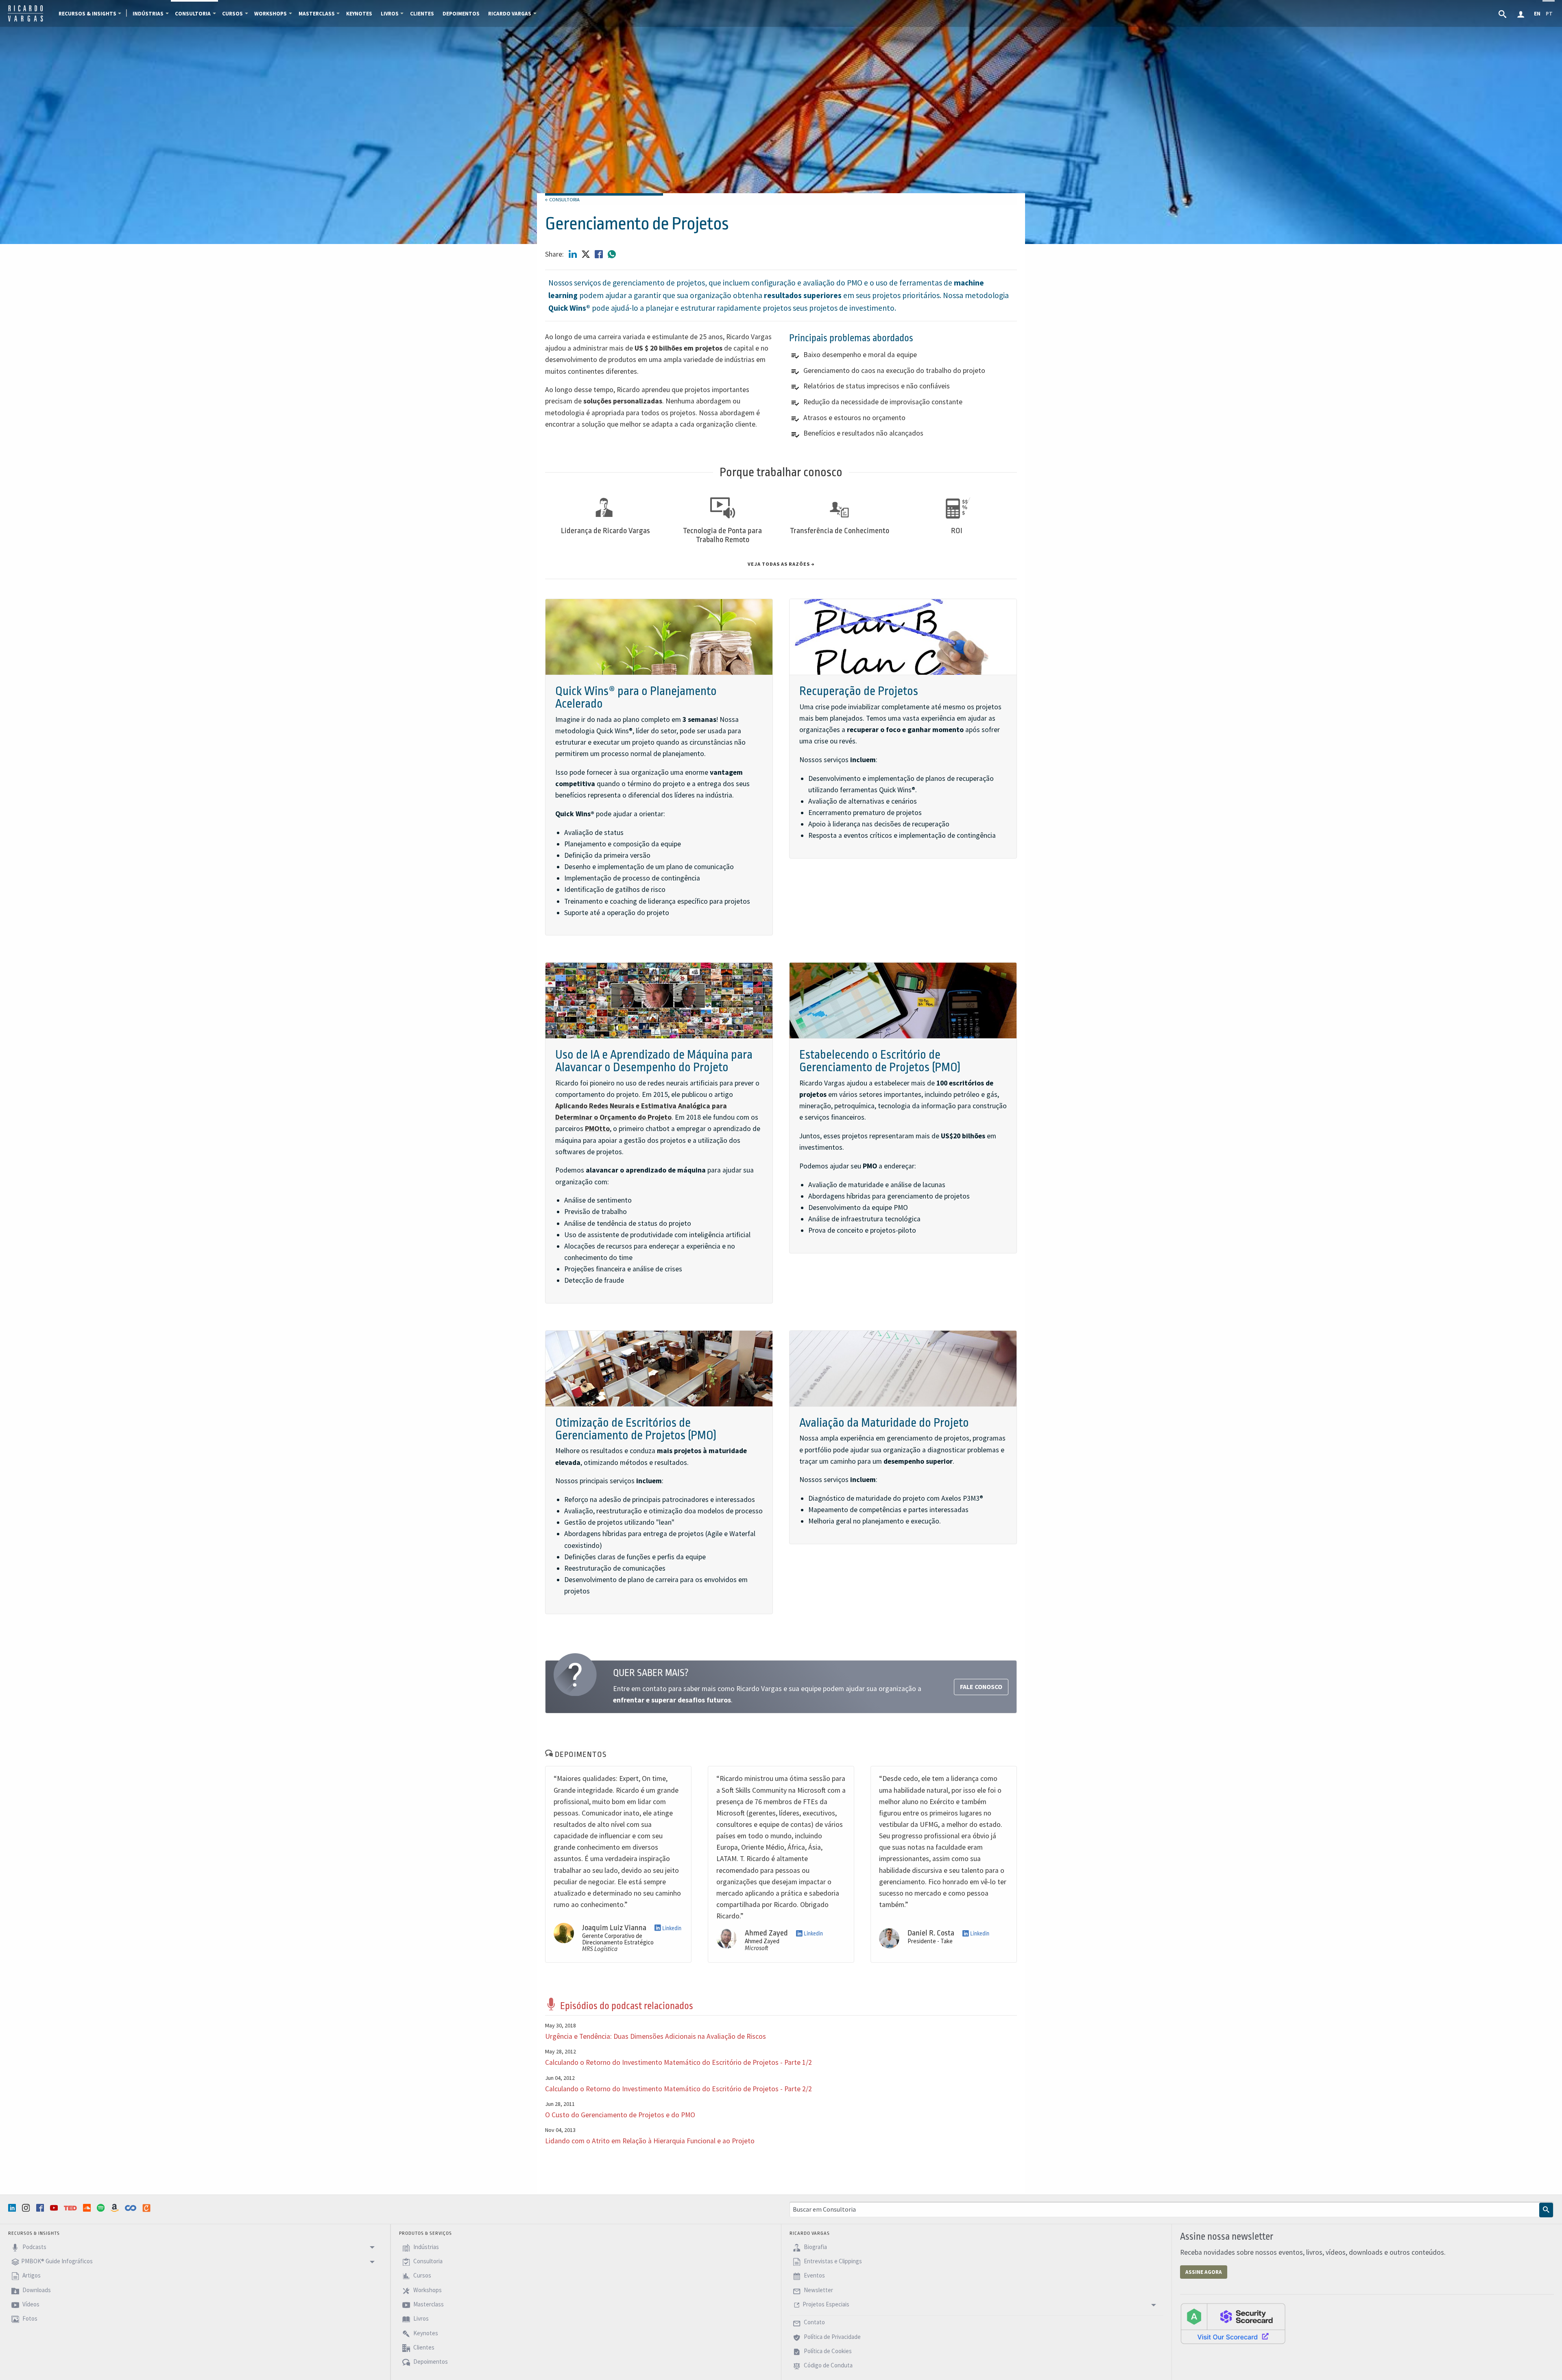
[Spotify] (102, 2208)
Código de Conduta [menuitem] (828, 2366)
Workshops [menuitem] (271, 14)
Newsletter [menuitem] (818, 2290)
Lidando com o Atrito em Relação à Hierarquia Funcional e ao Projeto (650, 2141)
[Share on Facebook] (600, 254)
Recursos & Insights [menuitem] (87, 14)
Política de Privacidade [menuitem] (832, 2337)
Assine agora (1204, 2272)
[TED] (71, 2208)
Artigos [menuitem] (31, 2276)
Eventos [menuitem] (814, 2276)
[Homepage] (25, 20)
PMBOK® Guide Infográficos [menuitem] (57, 2261)
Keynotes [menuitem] (359, 14)
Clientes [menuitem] (422, 14)
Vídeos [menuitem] (30, 2304)
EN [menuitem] (1537, 14)
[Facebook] (41, 2208)
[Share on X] (587, 254)
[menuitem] (1503, 13)
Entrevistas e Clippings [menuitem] (832, 2261)
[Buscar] (1546, 2210)
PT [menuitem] (1549, 14)
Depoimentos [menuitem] (461, 14)
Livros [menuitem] (390, 14)
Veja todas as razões (779, 564)
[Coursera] (131, 2208)
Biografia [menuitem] (815, 2247)
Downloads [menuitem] (36, 2290)
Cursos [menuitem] (232, 14)
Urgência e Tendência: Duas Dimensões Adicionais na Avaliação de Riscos (656, 2036)
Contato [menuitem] (814, 2322)
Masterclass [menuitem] (317, 14)
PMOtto (597, 1129)
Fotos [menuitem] (29, 2319)
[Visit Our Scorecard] (1233, 2323)
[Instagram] (27, 2208)
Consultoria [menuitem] (193, 14)
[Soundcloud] (88, 2208)
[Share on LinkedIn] (574, 254)
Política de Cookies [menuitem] (827, 2351)
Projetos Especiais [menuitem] (826, 2304)
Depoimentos (580, 1754)
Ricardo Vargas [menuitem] (510, 14)
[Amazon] (116, 2208)
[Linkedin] (13, 2208)
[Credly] (147, 2208)
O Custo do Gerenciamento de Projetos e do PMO (620, 2115)
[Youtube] (55, 2208)
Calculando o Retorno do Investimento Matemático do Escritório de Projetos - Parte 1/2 (678, 2062)
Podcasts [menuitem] (34, 2247)
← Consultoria (562, 199)
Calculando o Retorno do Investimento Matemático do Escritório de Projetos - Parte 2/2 (678, 2089)
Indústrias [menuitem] (148, 14)
